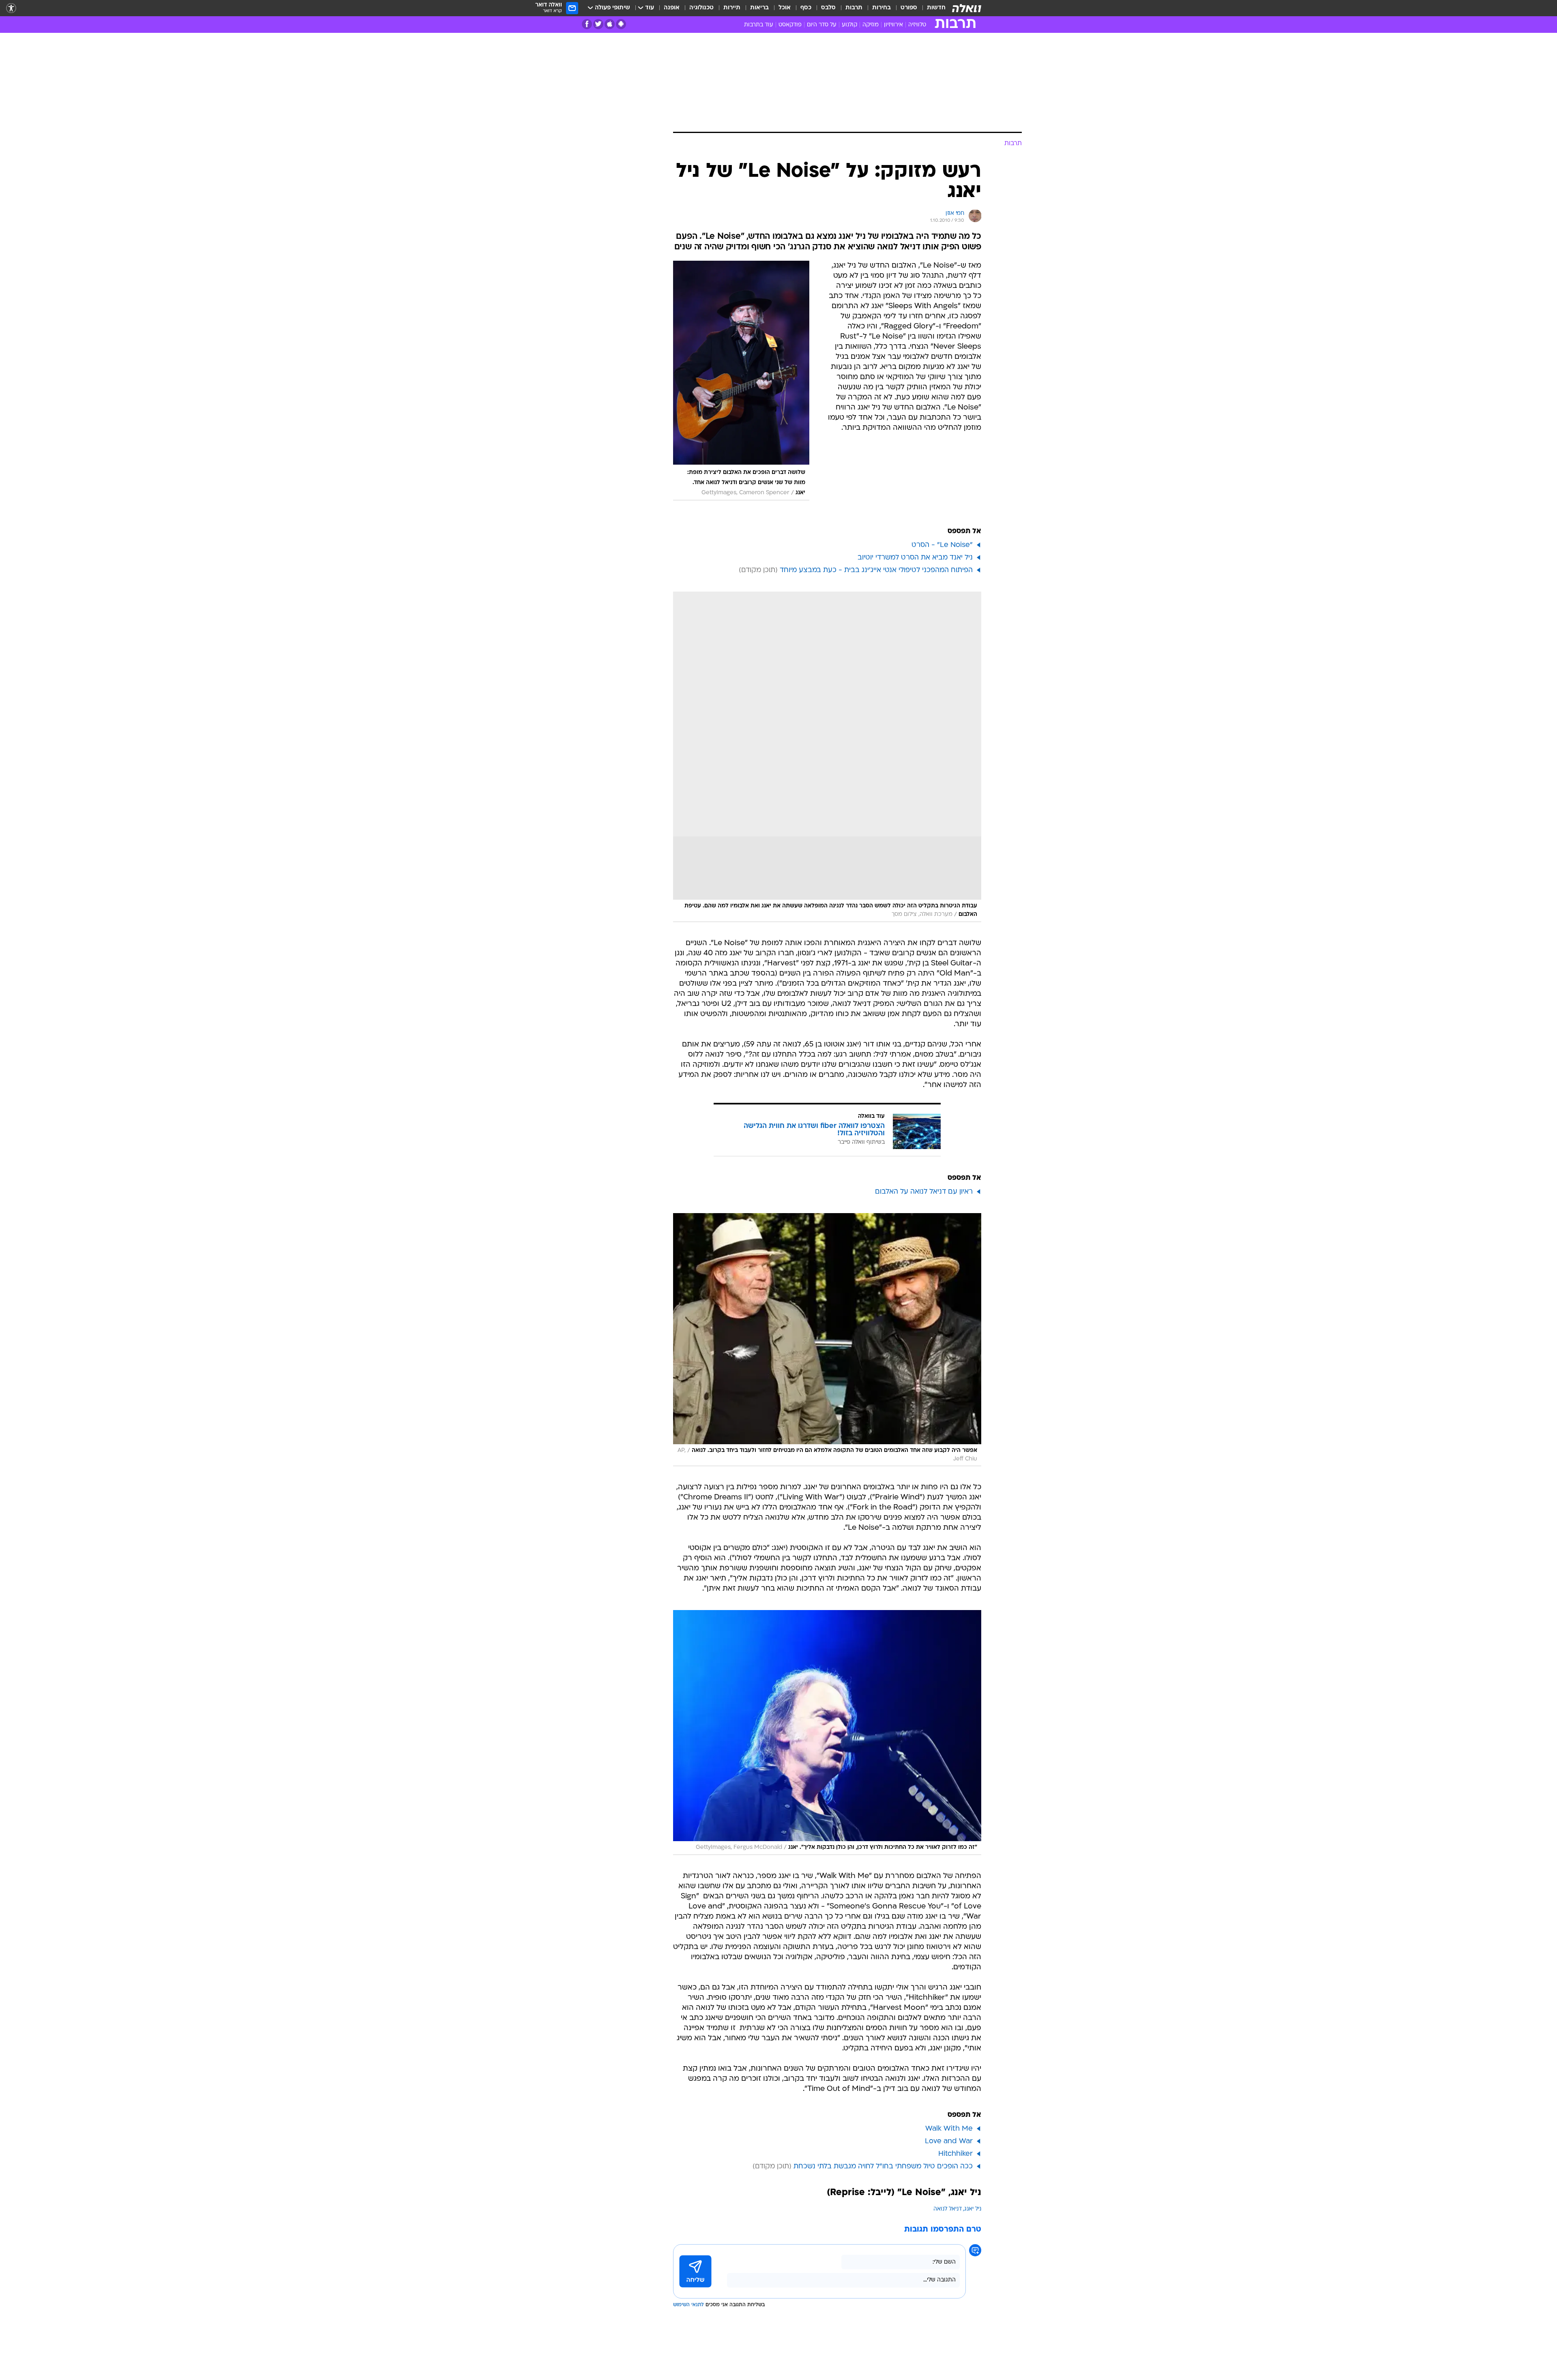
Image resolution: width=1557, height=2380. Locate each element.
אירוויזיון (893, 25)
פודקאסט (790, 25)
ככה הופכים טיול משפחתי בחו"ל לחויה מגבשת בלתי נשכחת (883, 2167)
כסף (806, 8)
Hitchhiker (955, 2154)
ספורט (909, 8)
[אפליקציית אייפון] (610, 24)
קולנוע (849, 25)
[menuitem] (931, 8)
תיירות (732, 8)
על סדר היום (822, 25)
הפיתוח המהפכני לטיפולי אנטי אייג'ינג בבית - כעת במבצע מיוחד (876, 570)
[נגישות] (11, 8)
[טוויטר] (598, 24)
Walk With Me (949, 2129)
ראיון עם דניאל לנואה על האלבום (924, 1192)
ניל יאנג (973, 2209)
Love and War (949, 2141)
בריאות (759, 8)
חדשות (936, 8)
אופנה (672, 8)
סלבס (828, 8)
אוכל (785, 8)
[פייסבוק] (587, 24)
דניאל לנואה (948, 2209)
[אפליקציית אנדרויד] (621, 24)
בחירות (881, 8)
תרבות (854, 8)
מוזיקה (871, 25)
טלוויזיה (917, 25)
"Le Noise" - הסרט (942, 545)
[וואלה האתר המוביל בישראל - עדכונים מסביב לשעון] (967, 8)
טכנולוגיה (701, 8)
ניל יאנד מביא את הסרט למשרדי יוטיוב (915, 558)
